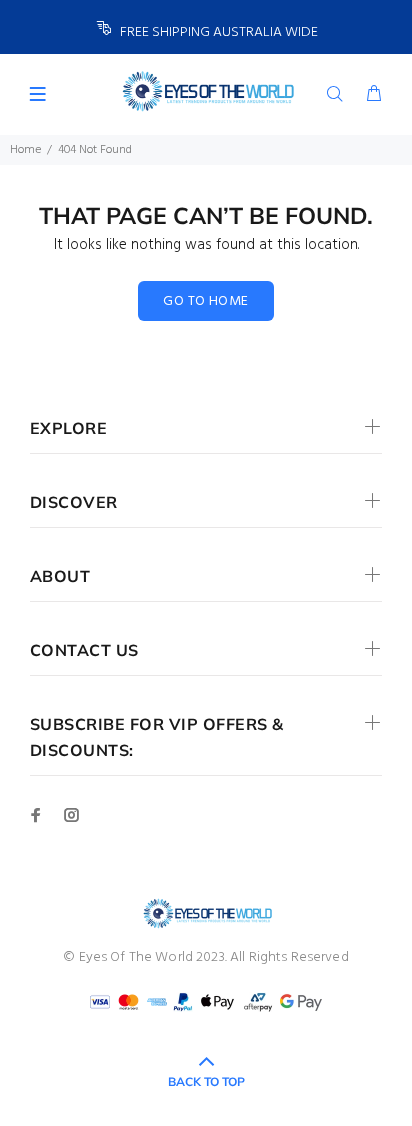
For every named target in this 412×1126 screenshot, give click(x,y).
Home (25, 150)
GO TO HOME (205, 301)
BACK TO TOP (206, 1081)
